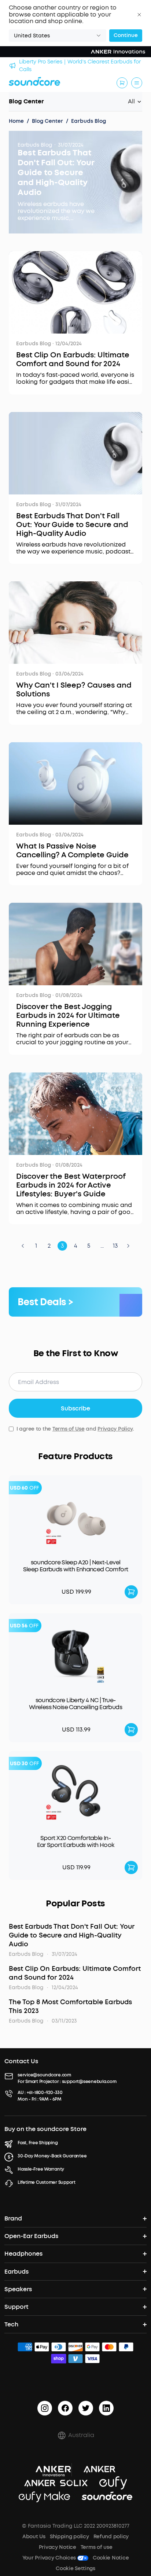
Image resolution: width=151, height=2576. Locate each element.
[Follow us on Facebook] (65, 2408)
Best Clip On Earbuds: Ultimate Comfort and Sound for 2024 (73, 360)
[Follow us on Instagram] (45, 2408)
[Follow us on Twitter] (86, 2408)
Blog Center (26, 101)
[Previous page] (23, 1246)
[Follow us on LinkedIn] (106, 2408)
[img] (25, 2348)
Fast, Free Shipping (38, 2143)
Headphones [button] (23, 2254)
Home (16, 121)
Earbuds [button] (16, 2272)
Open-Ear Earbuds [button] (31, 2236)
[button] (139, 15)
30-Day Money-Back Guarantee (52, 2156)
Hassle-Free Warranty (41, 2169)
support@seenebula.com (89, 2082)
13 (115, 1246)
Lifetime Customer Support (47, 2182)
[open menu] (137, 83)
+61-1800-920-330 (45, 2093)
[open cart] (122, 83)
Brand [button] (13, 2218)
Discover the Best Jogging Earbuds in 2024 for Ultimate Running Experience (68, 1016)
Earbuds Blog (35, 145)
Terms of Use (69, 1429)
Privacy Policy (115, 1429)
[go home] (34, 81)
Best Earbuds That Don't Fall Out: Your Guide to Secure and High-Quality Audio (56, 172)
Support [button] (16, 2307)
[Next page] (128, 1246)
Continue (126, 35)
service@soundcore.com (44, 2075)
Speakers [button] (18, 2289)
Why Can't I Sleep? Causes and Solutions (74, 690)
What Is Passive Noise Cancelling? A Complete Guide (72, 851)
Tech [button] (11, 2324)
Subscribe (75, 1408)
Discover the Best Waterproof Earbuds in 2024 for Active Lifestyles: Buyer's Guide (71, 1185)
